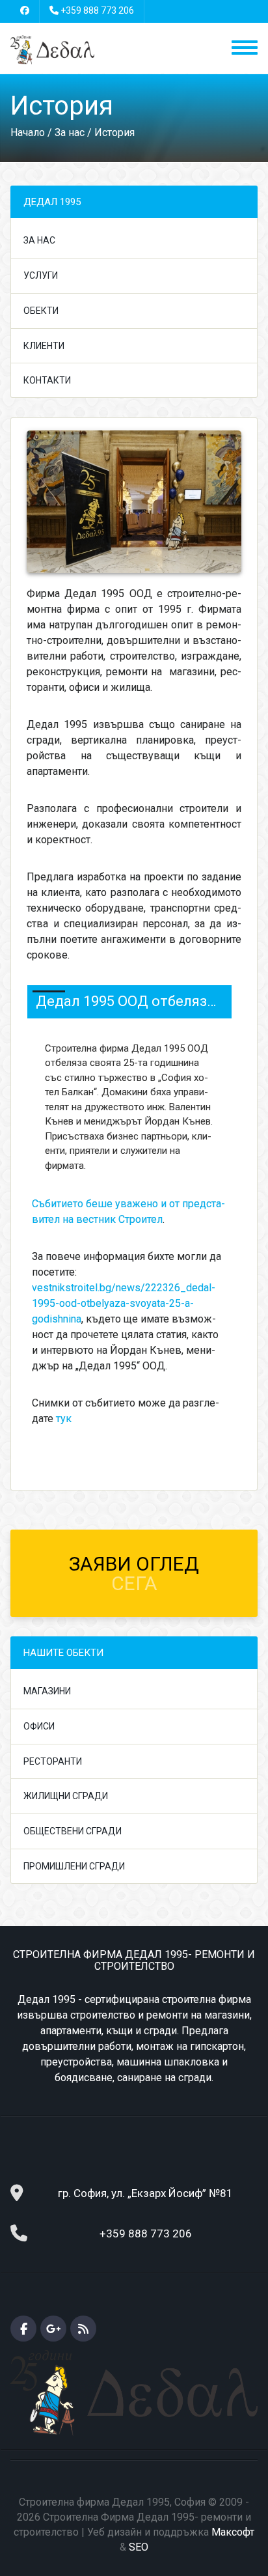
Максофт (233, 2532)
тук (64, 1419)
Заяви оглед (134, 1574)
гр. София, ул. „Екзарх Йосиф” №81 (145, 2193)
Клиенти (44, 346)
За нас (39, 240)
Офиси (39, 1726)
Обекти (41, 311)
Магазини (47, 1691)
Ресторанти (53, 1761)
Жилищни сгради (66, 1796)
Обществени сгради (73, 1831)
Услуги (41, 275)
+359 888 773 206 (97, 10)
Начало (28, 133)
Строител (141, 1219)
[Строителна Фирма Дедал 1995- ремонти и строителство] (52, 49)
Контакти (47, 380)
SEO (139, 2547)
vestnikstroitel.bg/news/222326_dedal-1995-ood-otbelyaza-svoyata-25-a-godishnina (124, 1303)
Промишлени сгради (74, 1866)
